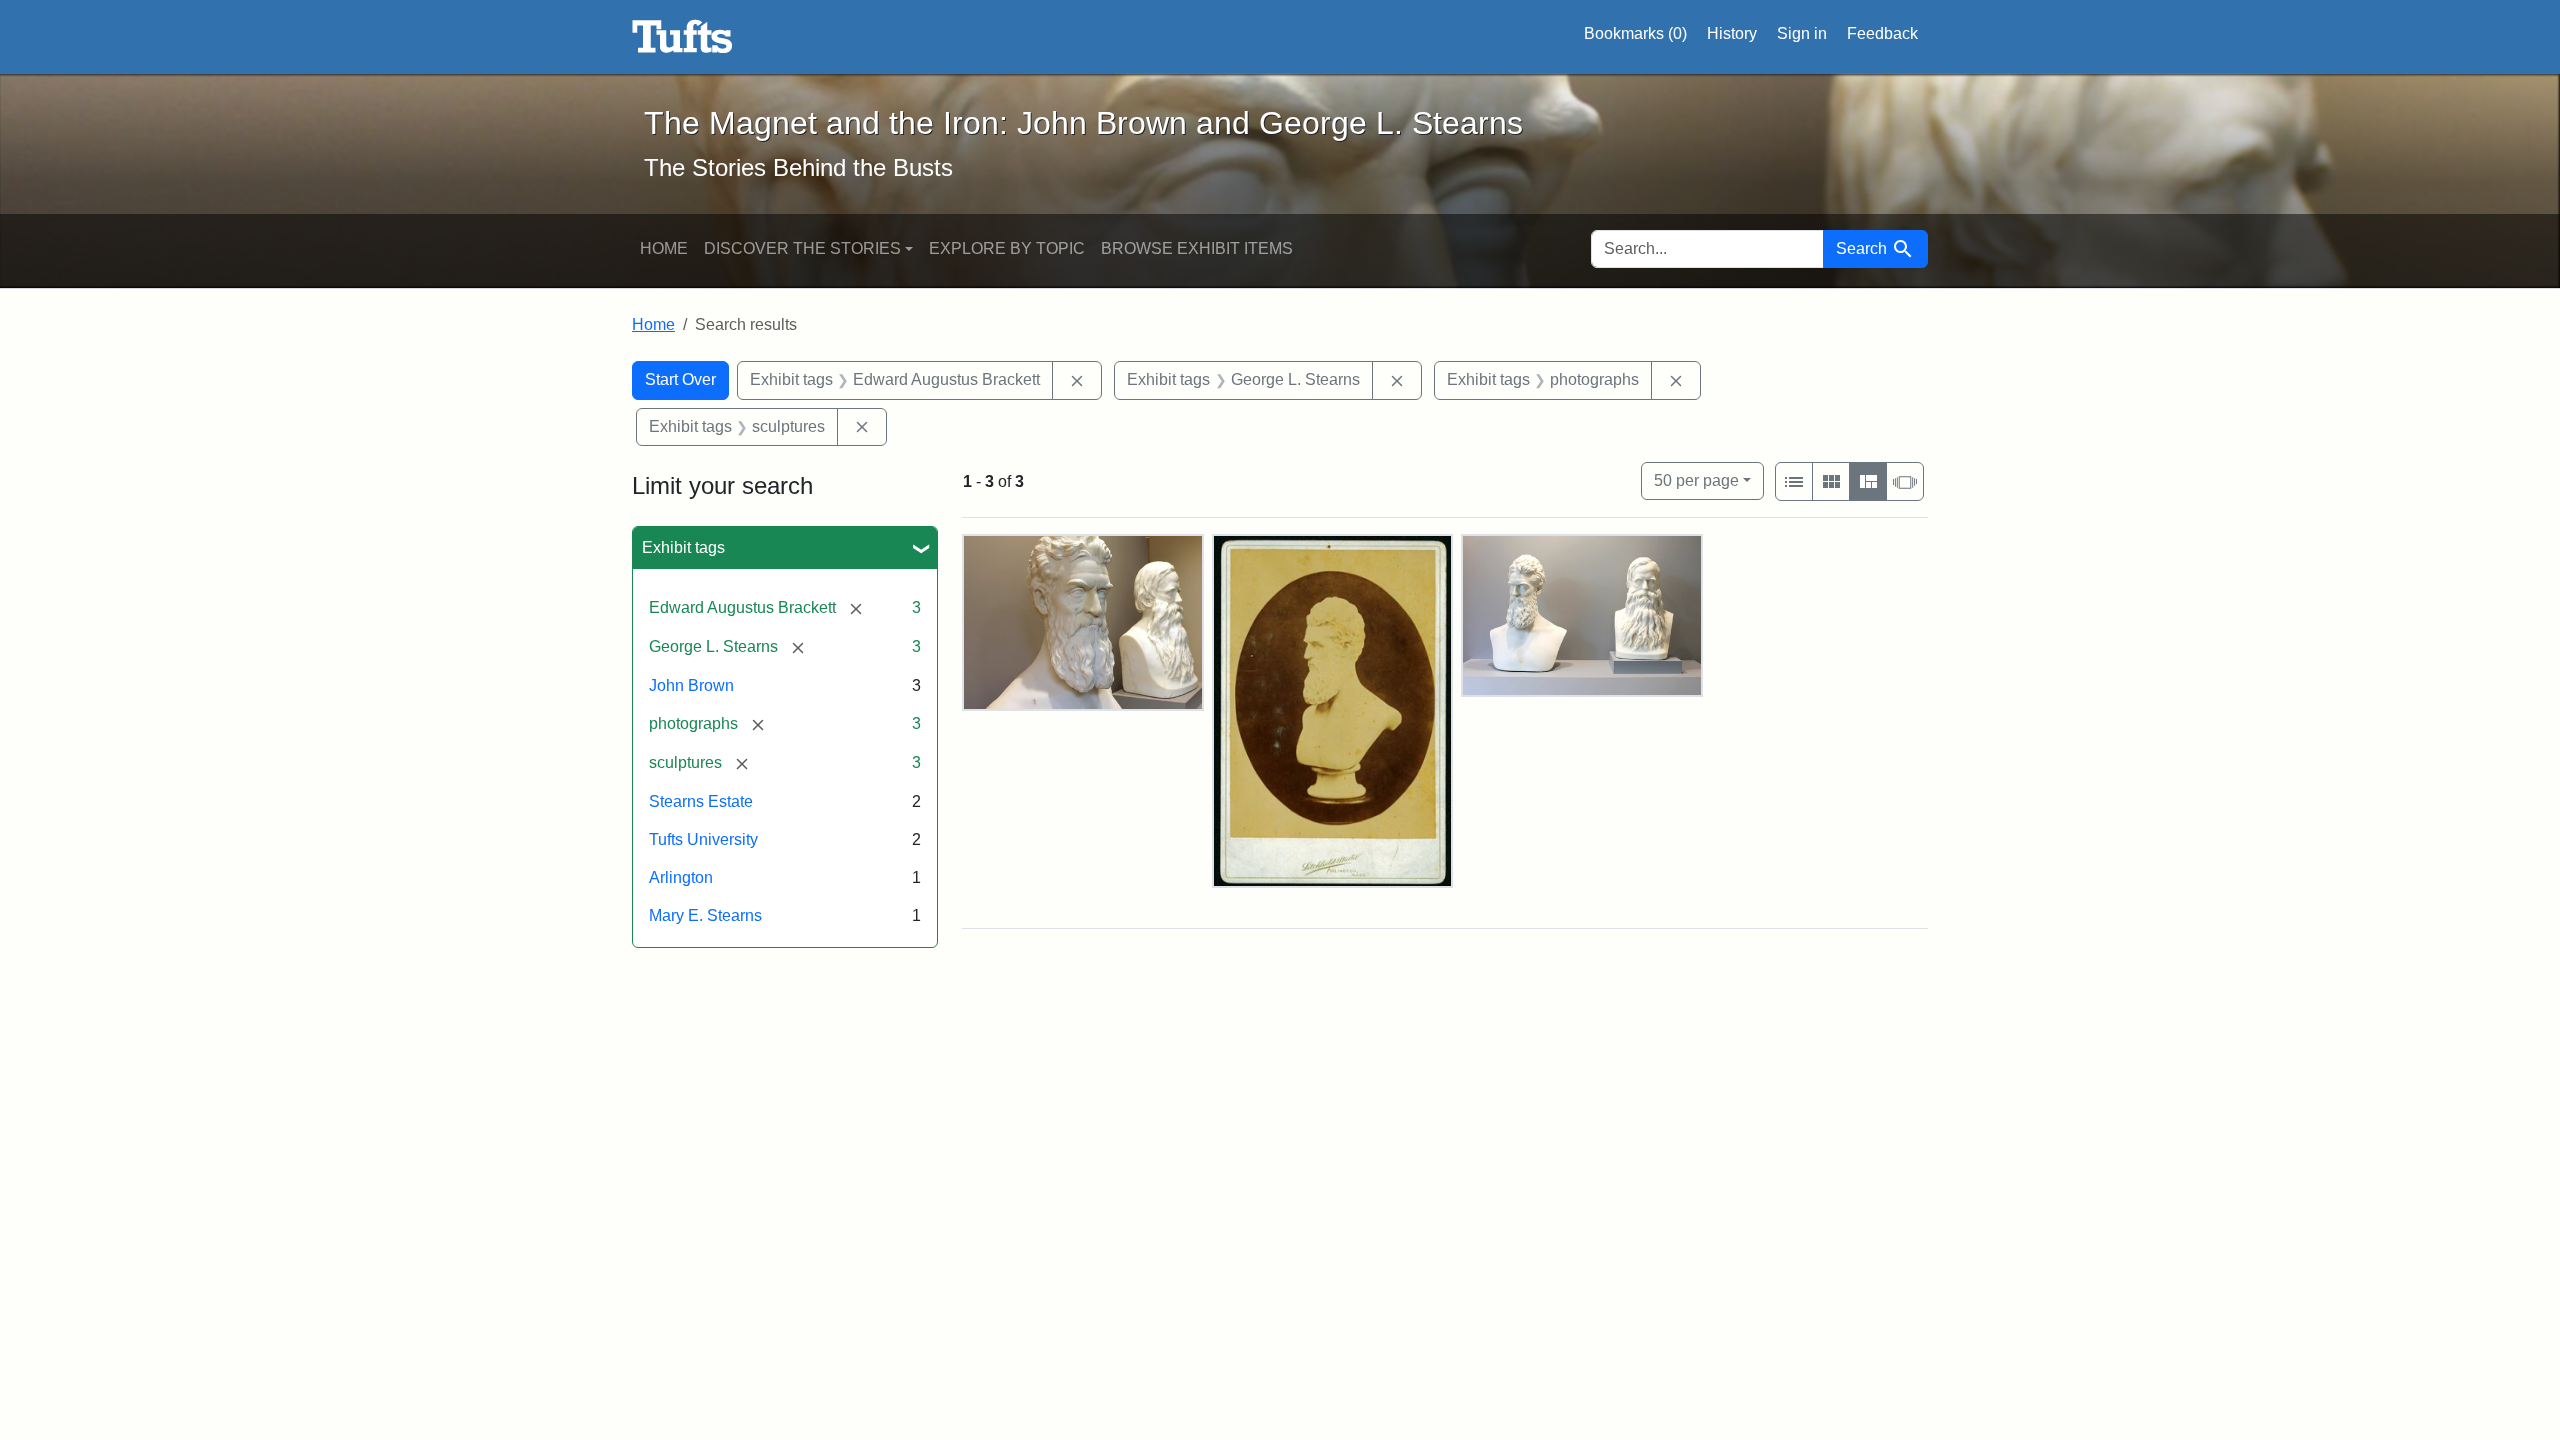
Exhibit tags (683, 547)
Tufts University (703, 839)
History (1732, 33)
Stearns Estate (701, 801)
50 (1696, 480)
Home (664, 248)
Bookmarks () (1635, 33)
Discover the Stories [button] (802, 248)
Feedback (1882, 33)
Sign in (1802, 33)
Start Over (680, 379)
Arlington (681, 877)
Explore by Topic (1007, 248)
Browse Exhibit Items (1197, 248)
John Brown (691, 685)
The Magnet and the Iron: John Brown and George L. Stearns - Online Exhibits (682, 37)
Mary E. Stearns (705, 915)
